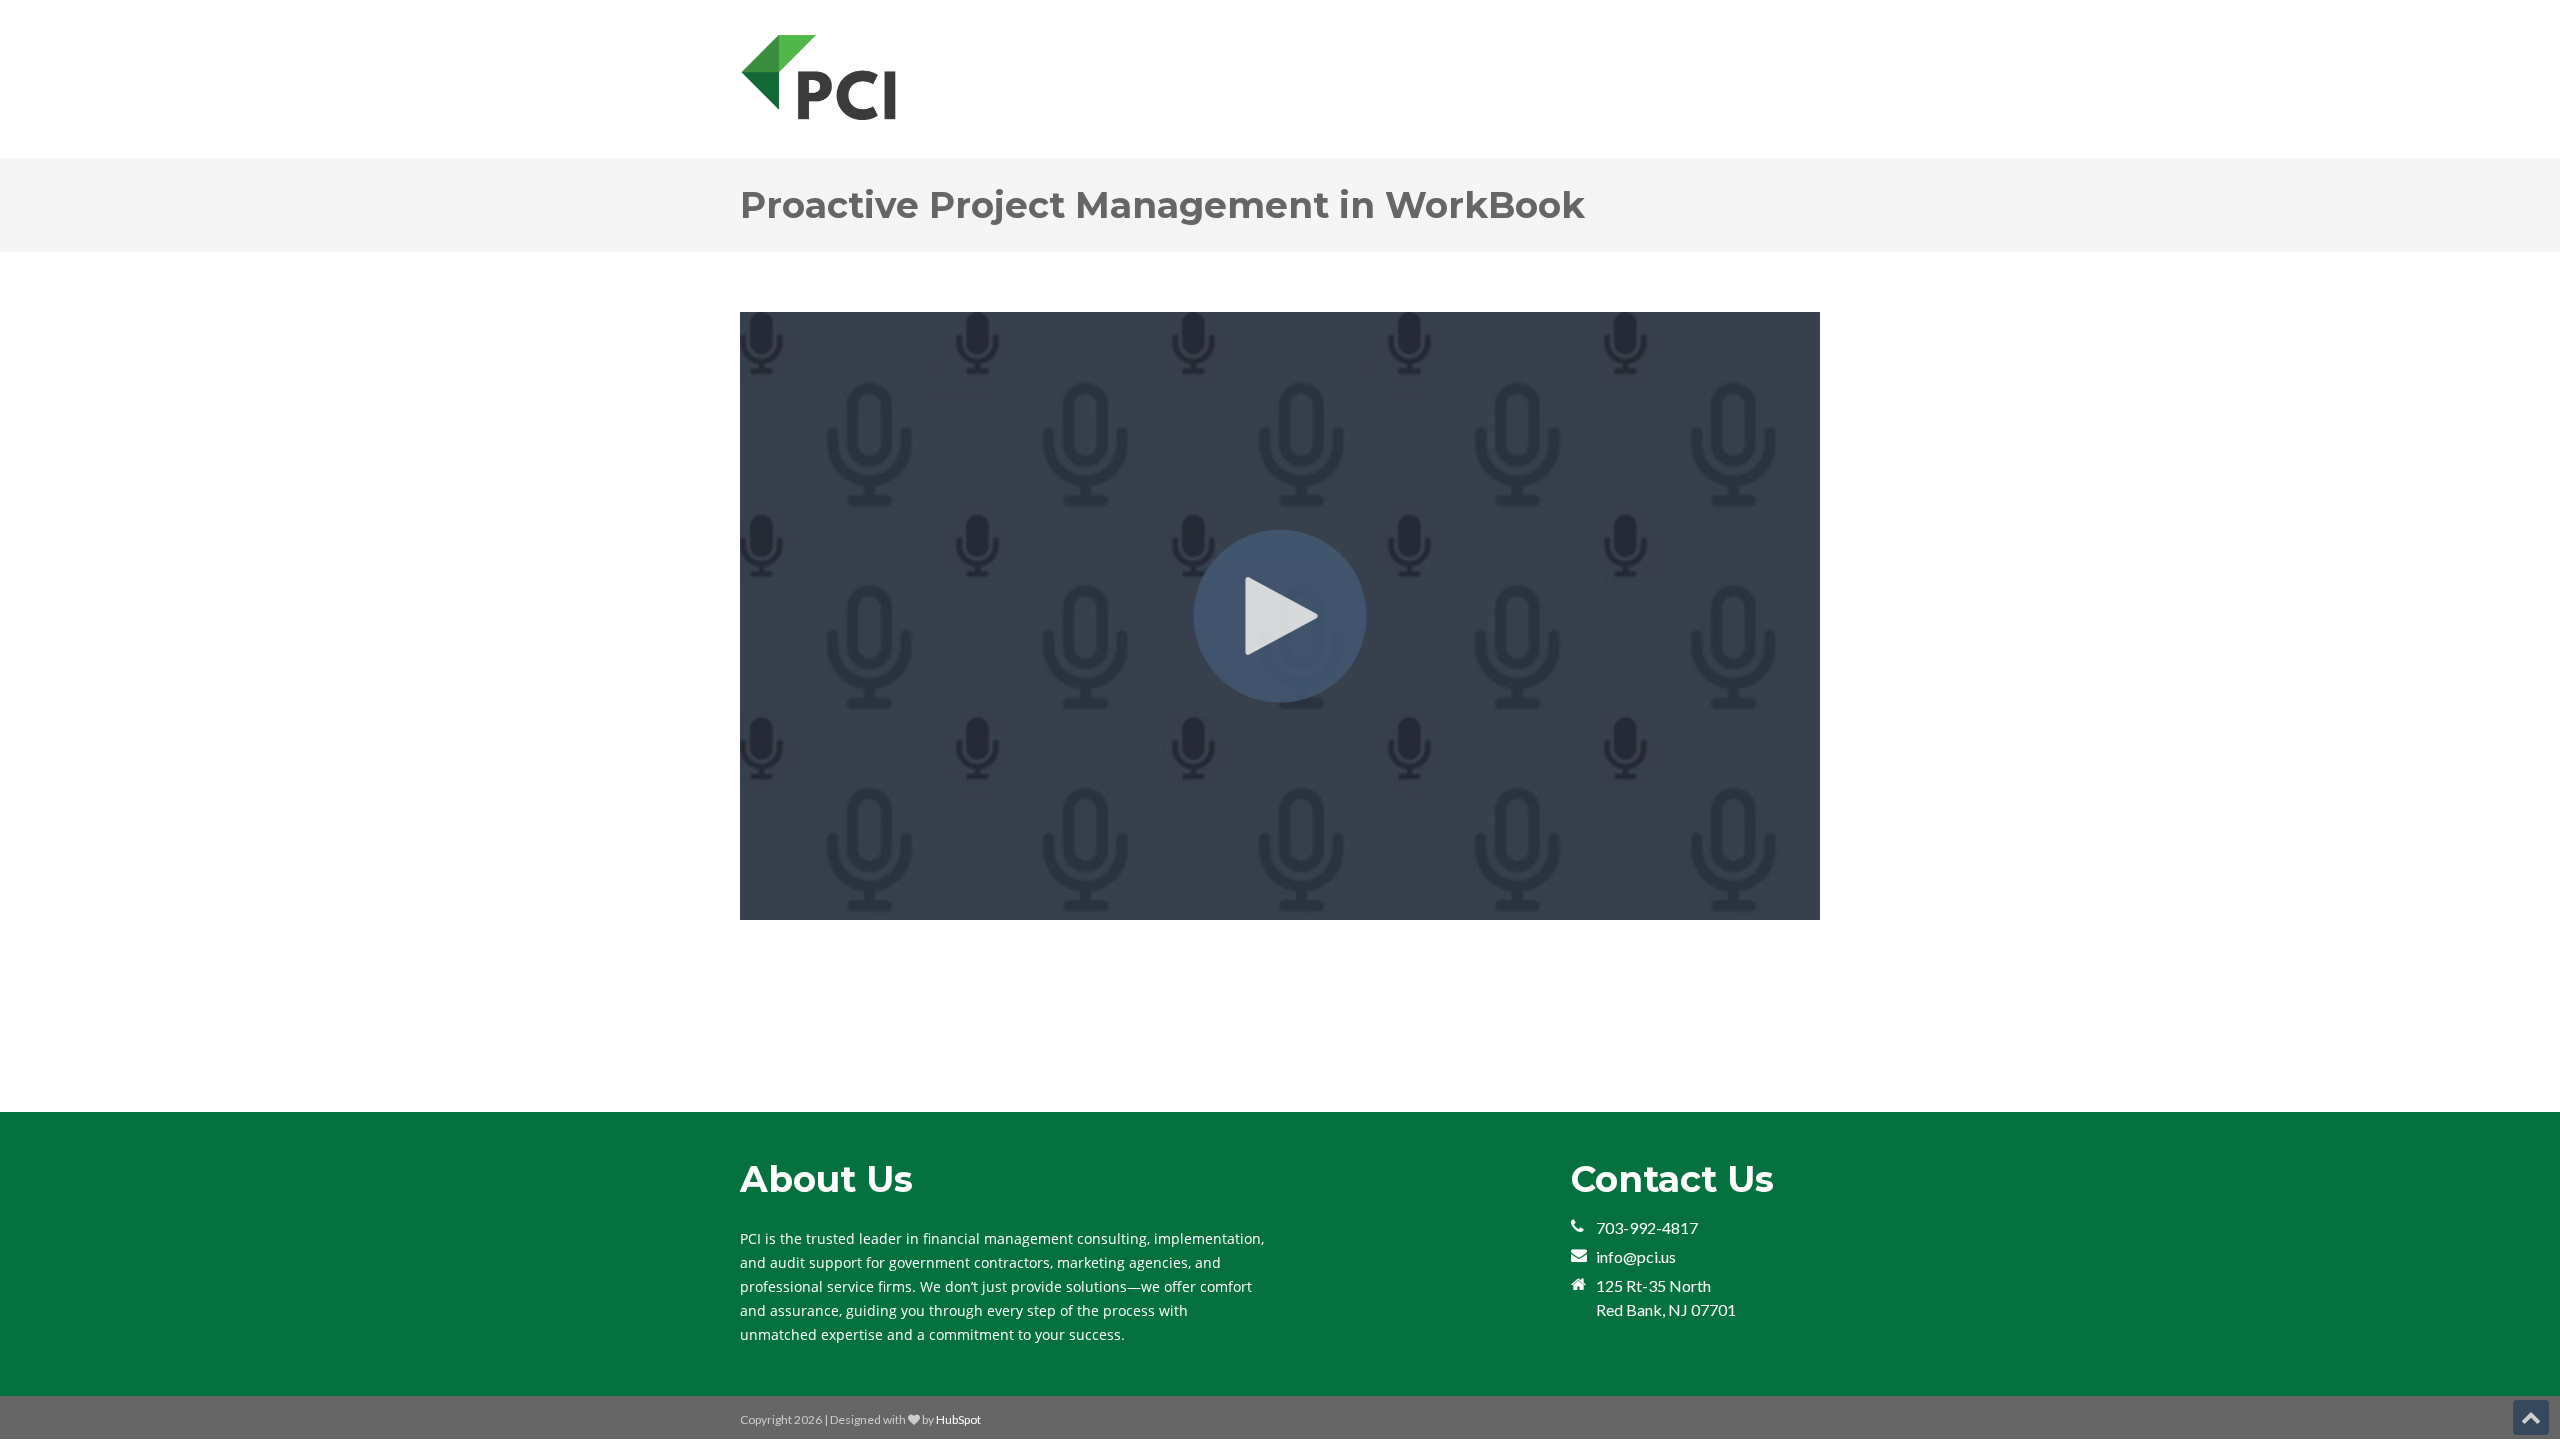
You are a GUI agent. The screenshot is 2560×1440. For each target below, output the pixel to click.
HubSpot (958, 1419)
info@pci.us (1636, 1256)
